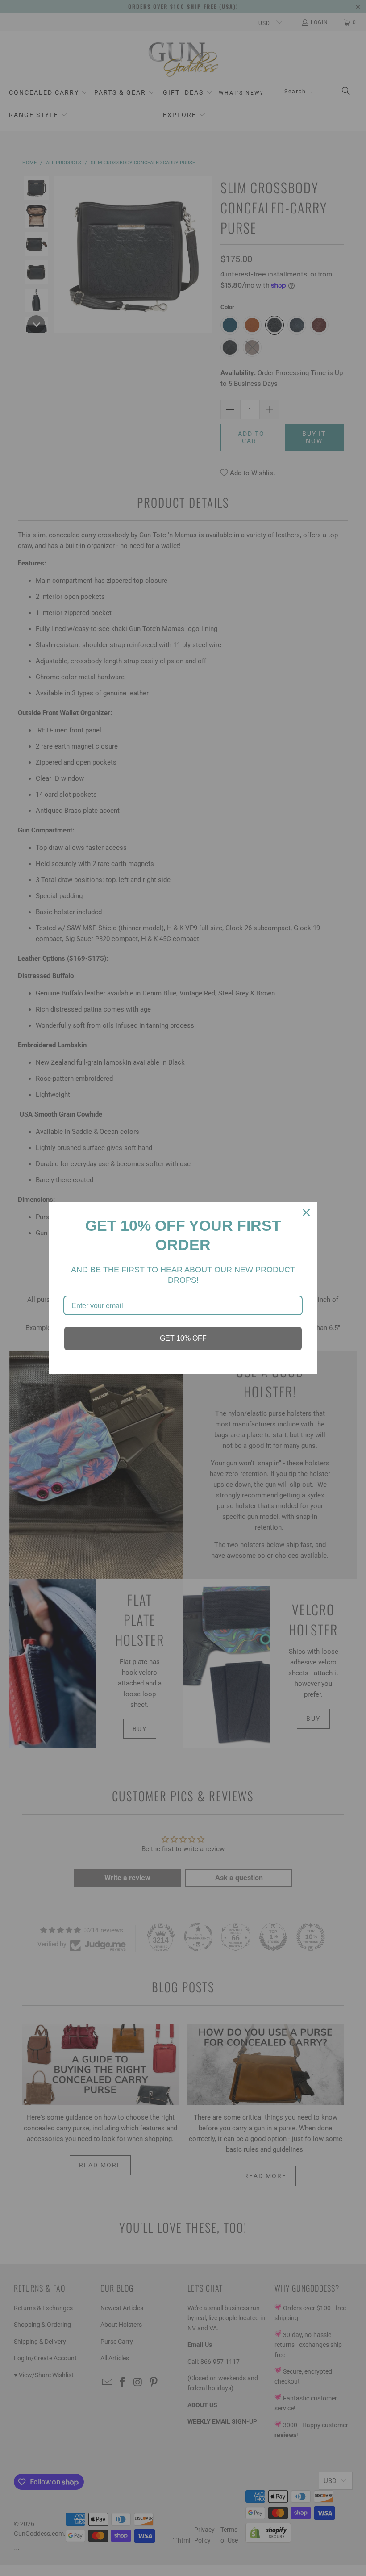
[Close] (306, 1213)
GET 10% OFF (183, 1338)
